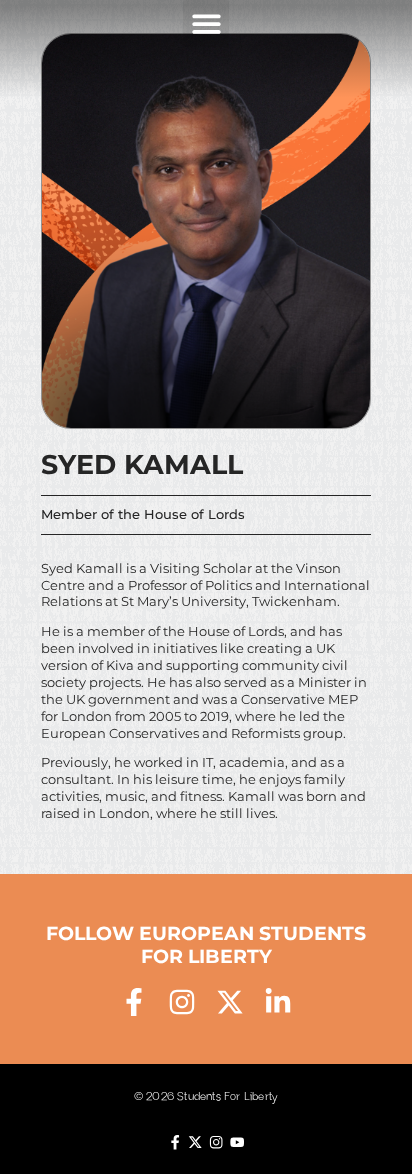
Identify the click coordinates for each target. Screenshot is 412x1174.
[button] (206, 23)
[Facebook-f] (134, 1002)
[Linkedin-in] (278, 1002)
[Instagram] (182, 1002)
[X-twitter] (230, 1002)
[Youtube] (237, 1142)
